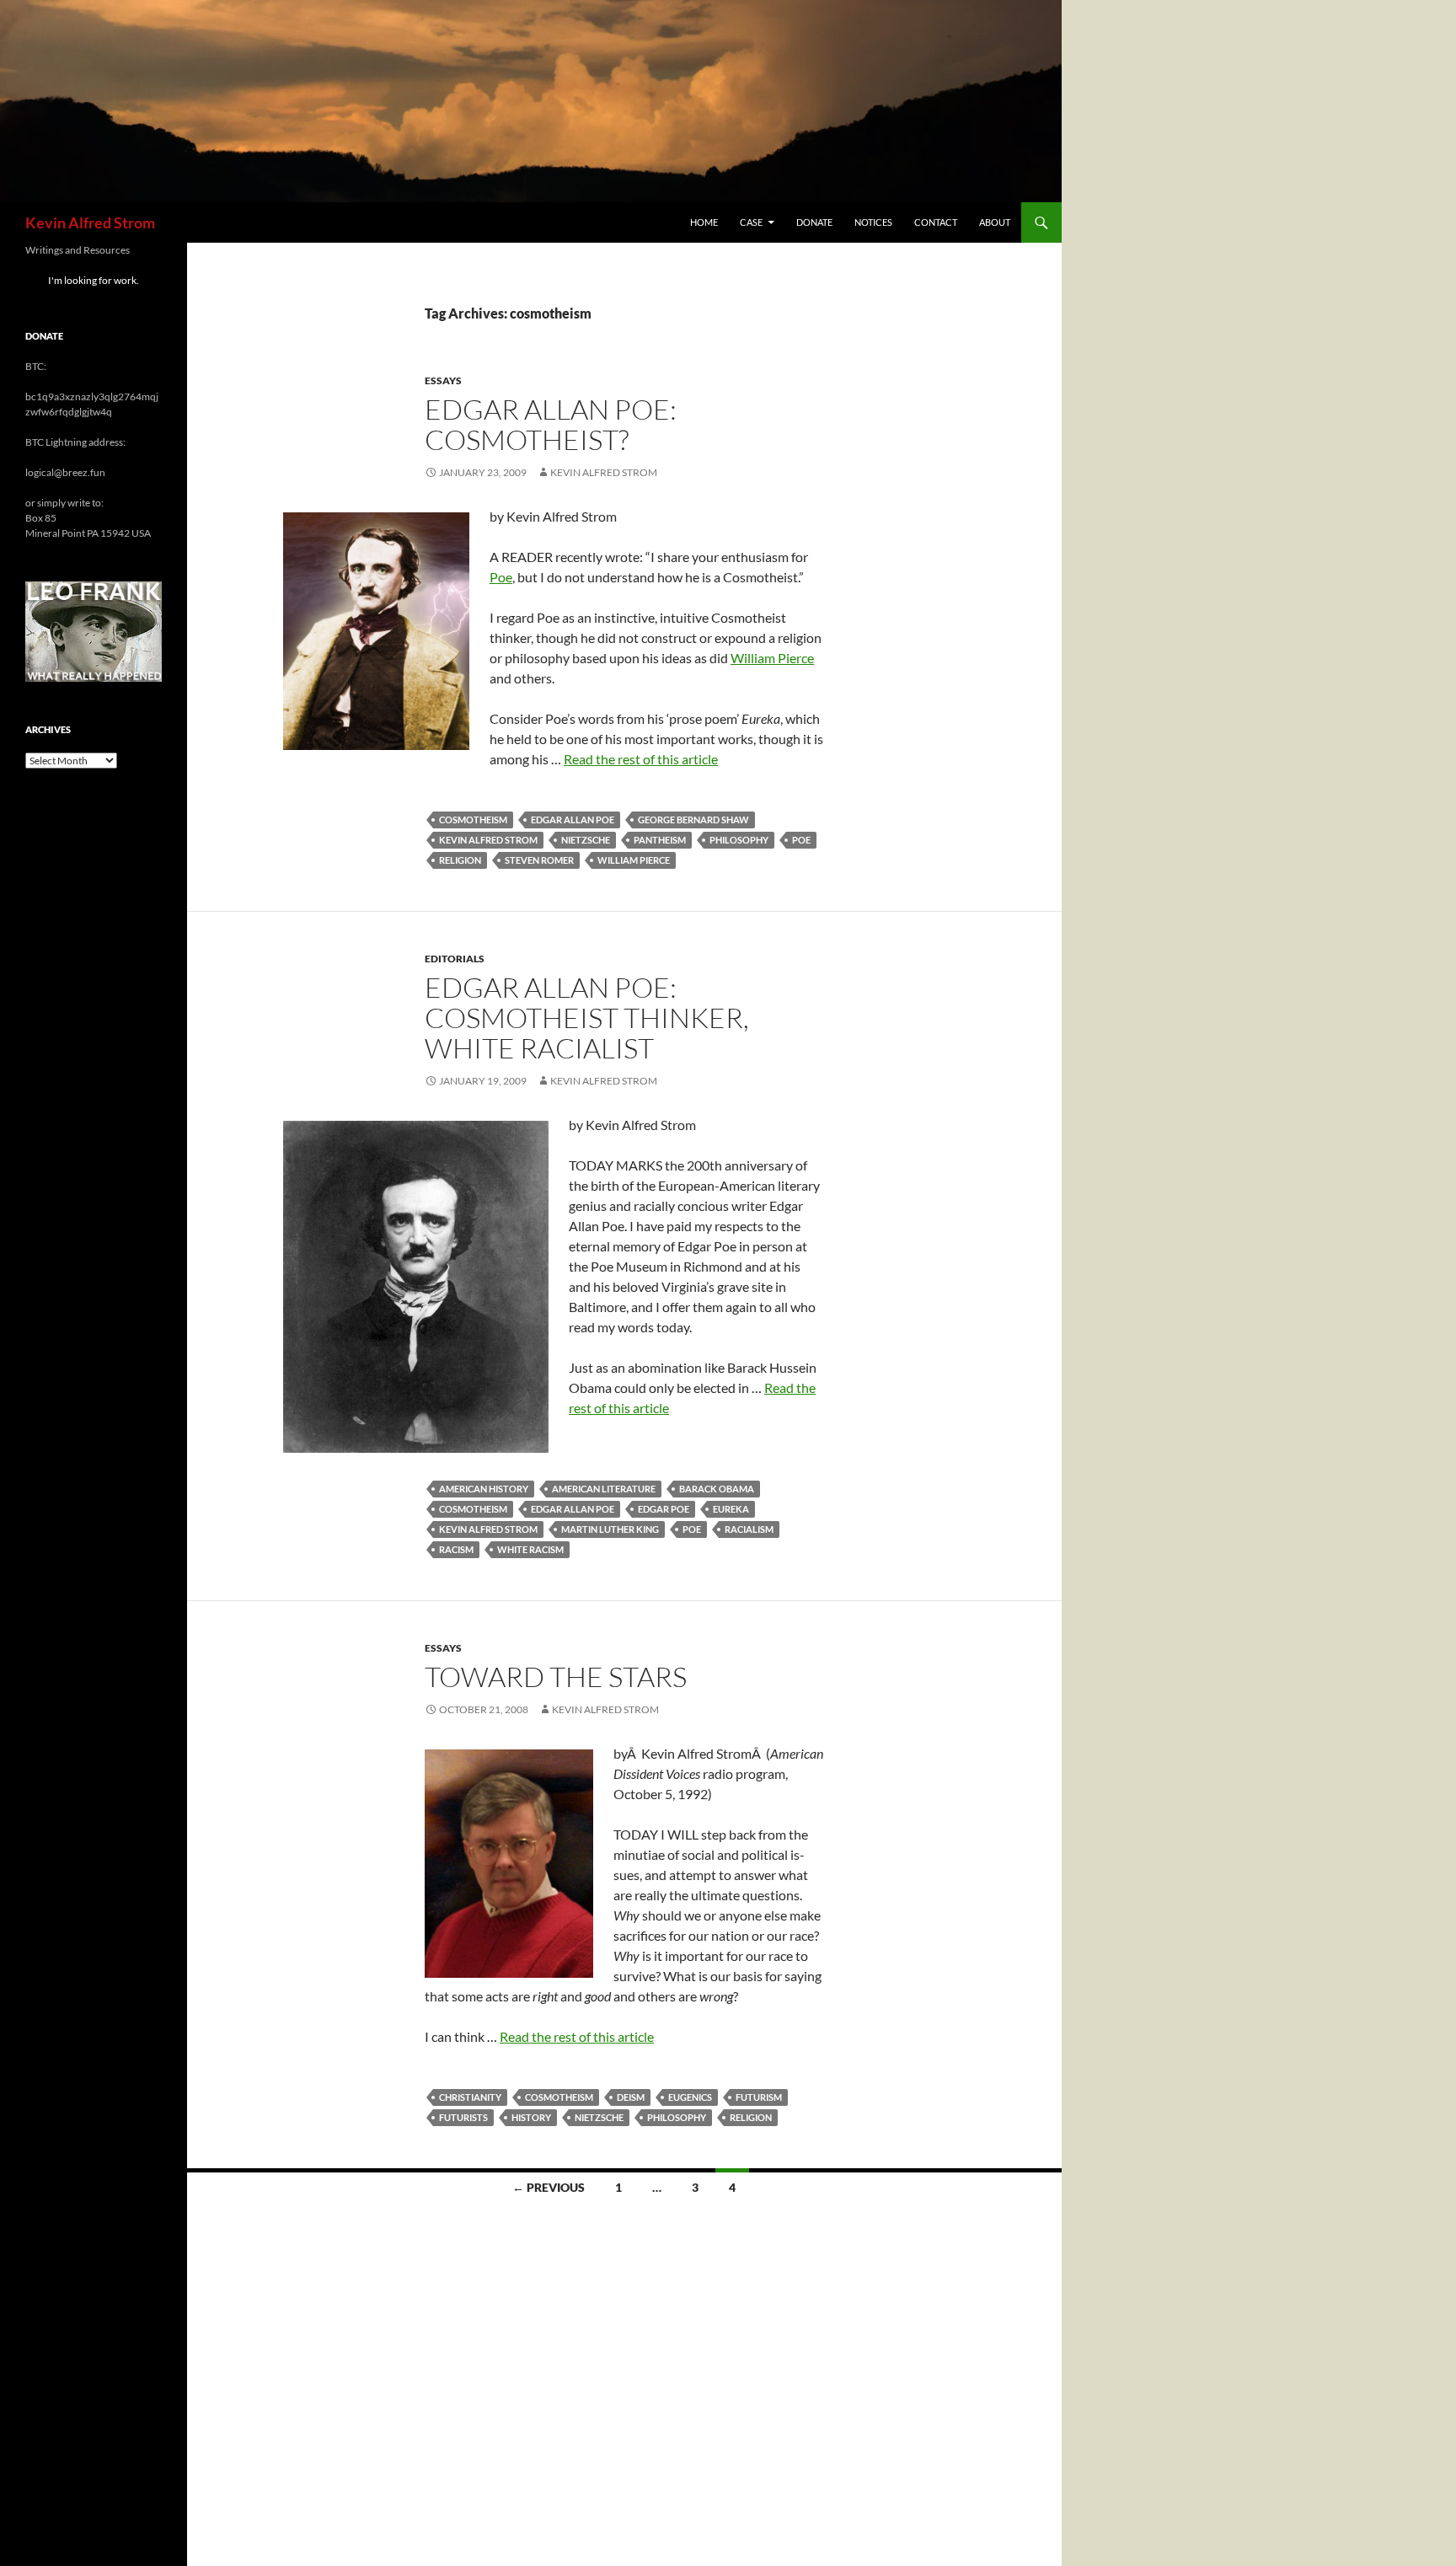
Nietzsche (586, 840)
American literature (604, 1489)
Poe (501, 577)
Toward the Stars (556, 1677)
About (995, 222)
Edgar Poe (664, 1509)
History (531, 2117)
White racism (530, 1549)
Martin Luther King (610, 1529)
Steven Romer (539, 860)
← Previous (549, 2187)
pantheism (660, 840)
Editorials (455, 959)
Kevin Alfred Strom (90, 222)
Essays (443, 380)
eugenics (690, 2097)
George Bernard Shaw (693, 820)
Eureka (731, 1509)
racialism (749, 1529)
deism (631, 2097)
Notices (873, 222)
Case (751, 222)
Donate (814, 222)
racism (456, 1549)
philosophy (739, 840)
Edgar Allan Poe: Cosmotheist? (551, 424)
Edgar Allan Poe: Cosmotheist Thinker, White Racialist (587, 1018)
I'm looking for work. (94, 280)
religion (460, 860)
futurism (759, 2097)
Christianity (470, 2097)
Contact (936, 222)
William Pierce (772, 658)
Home (704, 222)
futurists (463, 2117)
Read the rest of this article (641, 759)
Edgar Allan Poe (573, 820)
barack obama (717, 1489)
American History (484, 1489)
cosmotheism (473, 820)
